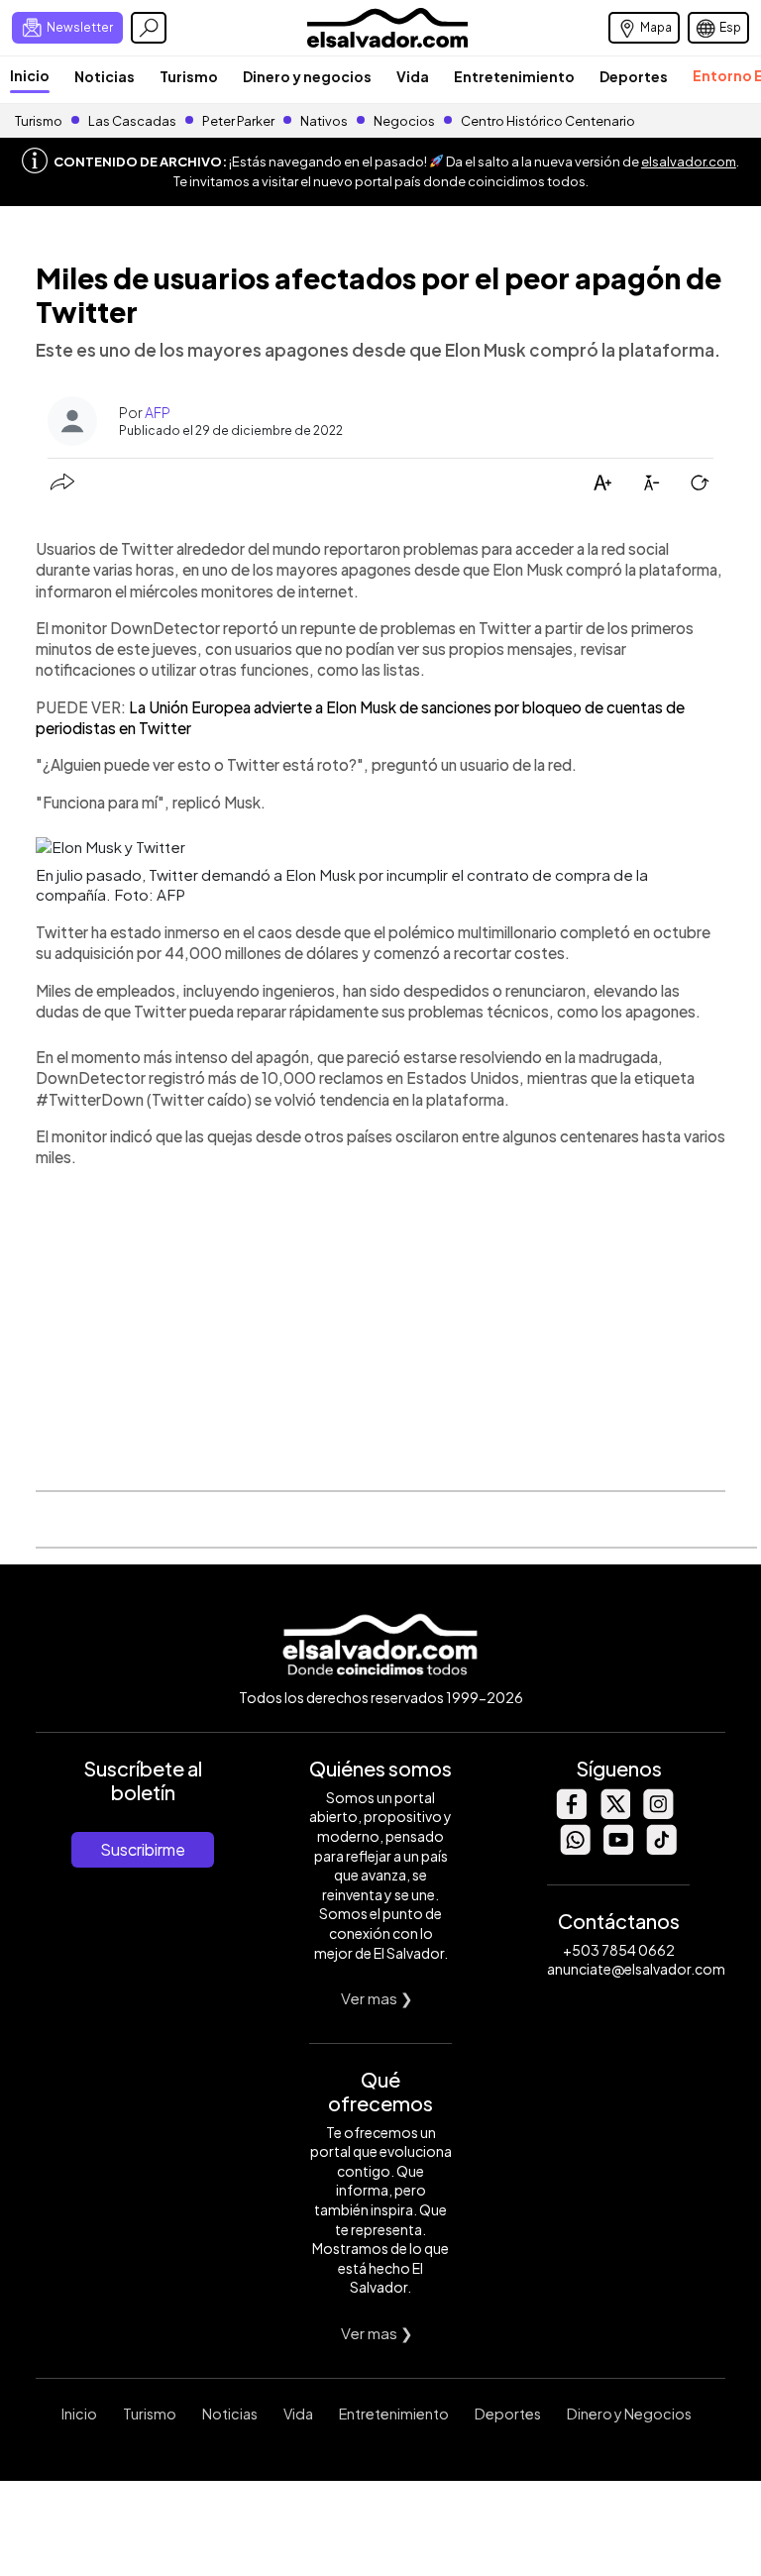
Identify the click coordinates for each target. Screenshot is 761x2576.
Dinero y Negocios (629, 2414)
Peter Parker (239, 121)
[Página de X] (614, 1814)
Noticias (105, 76)
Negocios (404, 121)
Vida (413, 76)
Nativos (324, 121)
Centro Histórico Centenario (548, 121)
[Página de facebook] (571, 1814)
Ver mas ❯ (377, 1998)
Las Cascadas (132, 121)
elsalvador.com (689, 161)
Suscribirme (143, 1849)
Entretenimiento (514, 76)
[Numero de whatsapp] (575, 1849)
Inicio (30, 75)
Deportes (634, 76)
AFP (158, 412)
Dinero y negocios (307, 76)
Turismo (189, 76)
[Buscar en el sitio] (149, 28)
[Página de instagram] (658, 1814)
